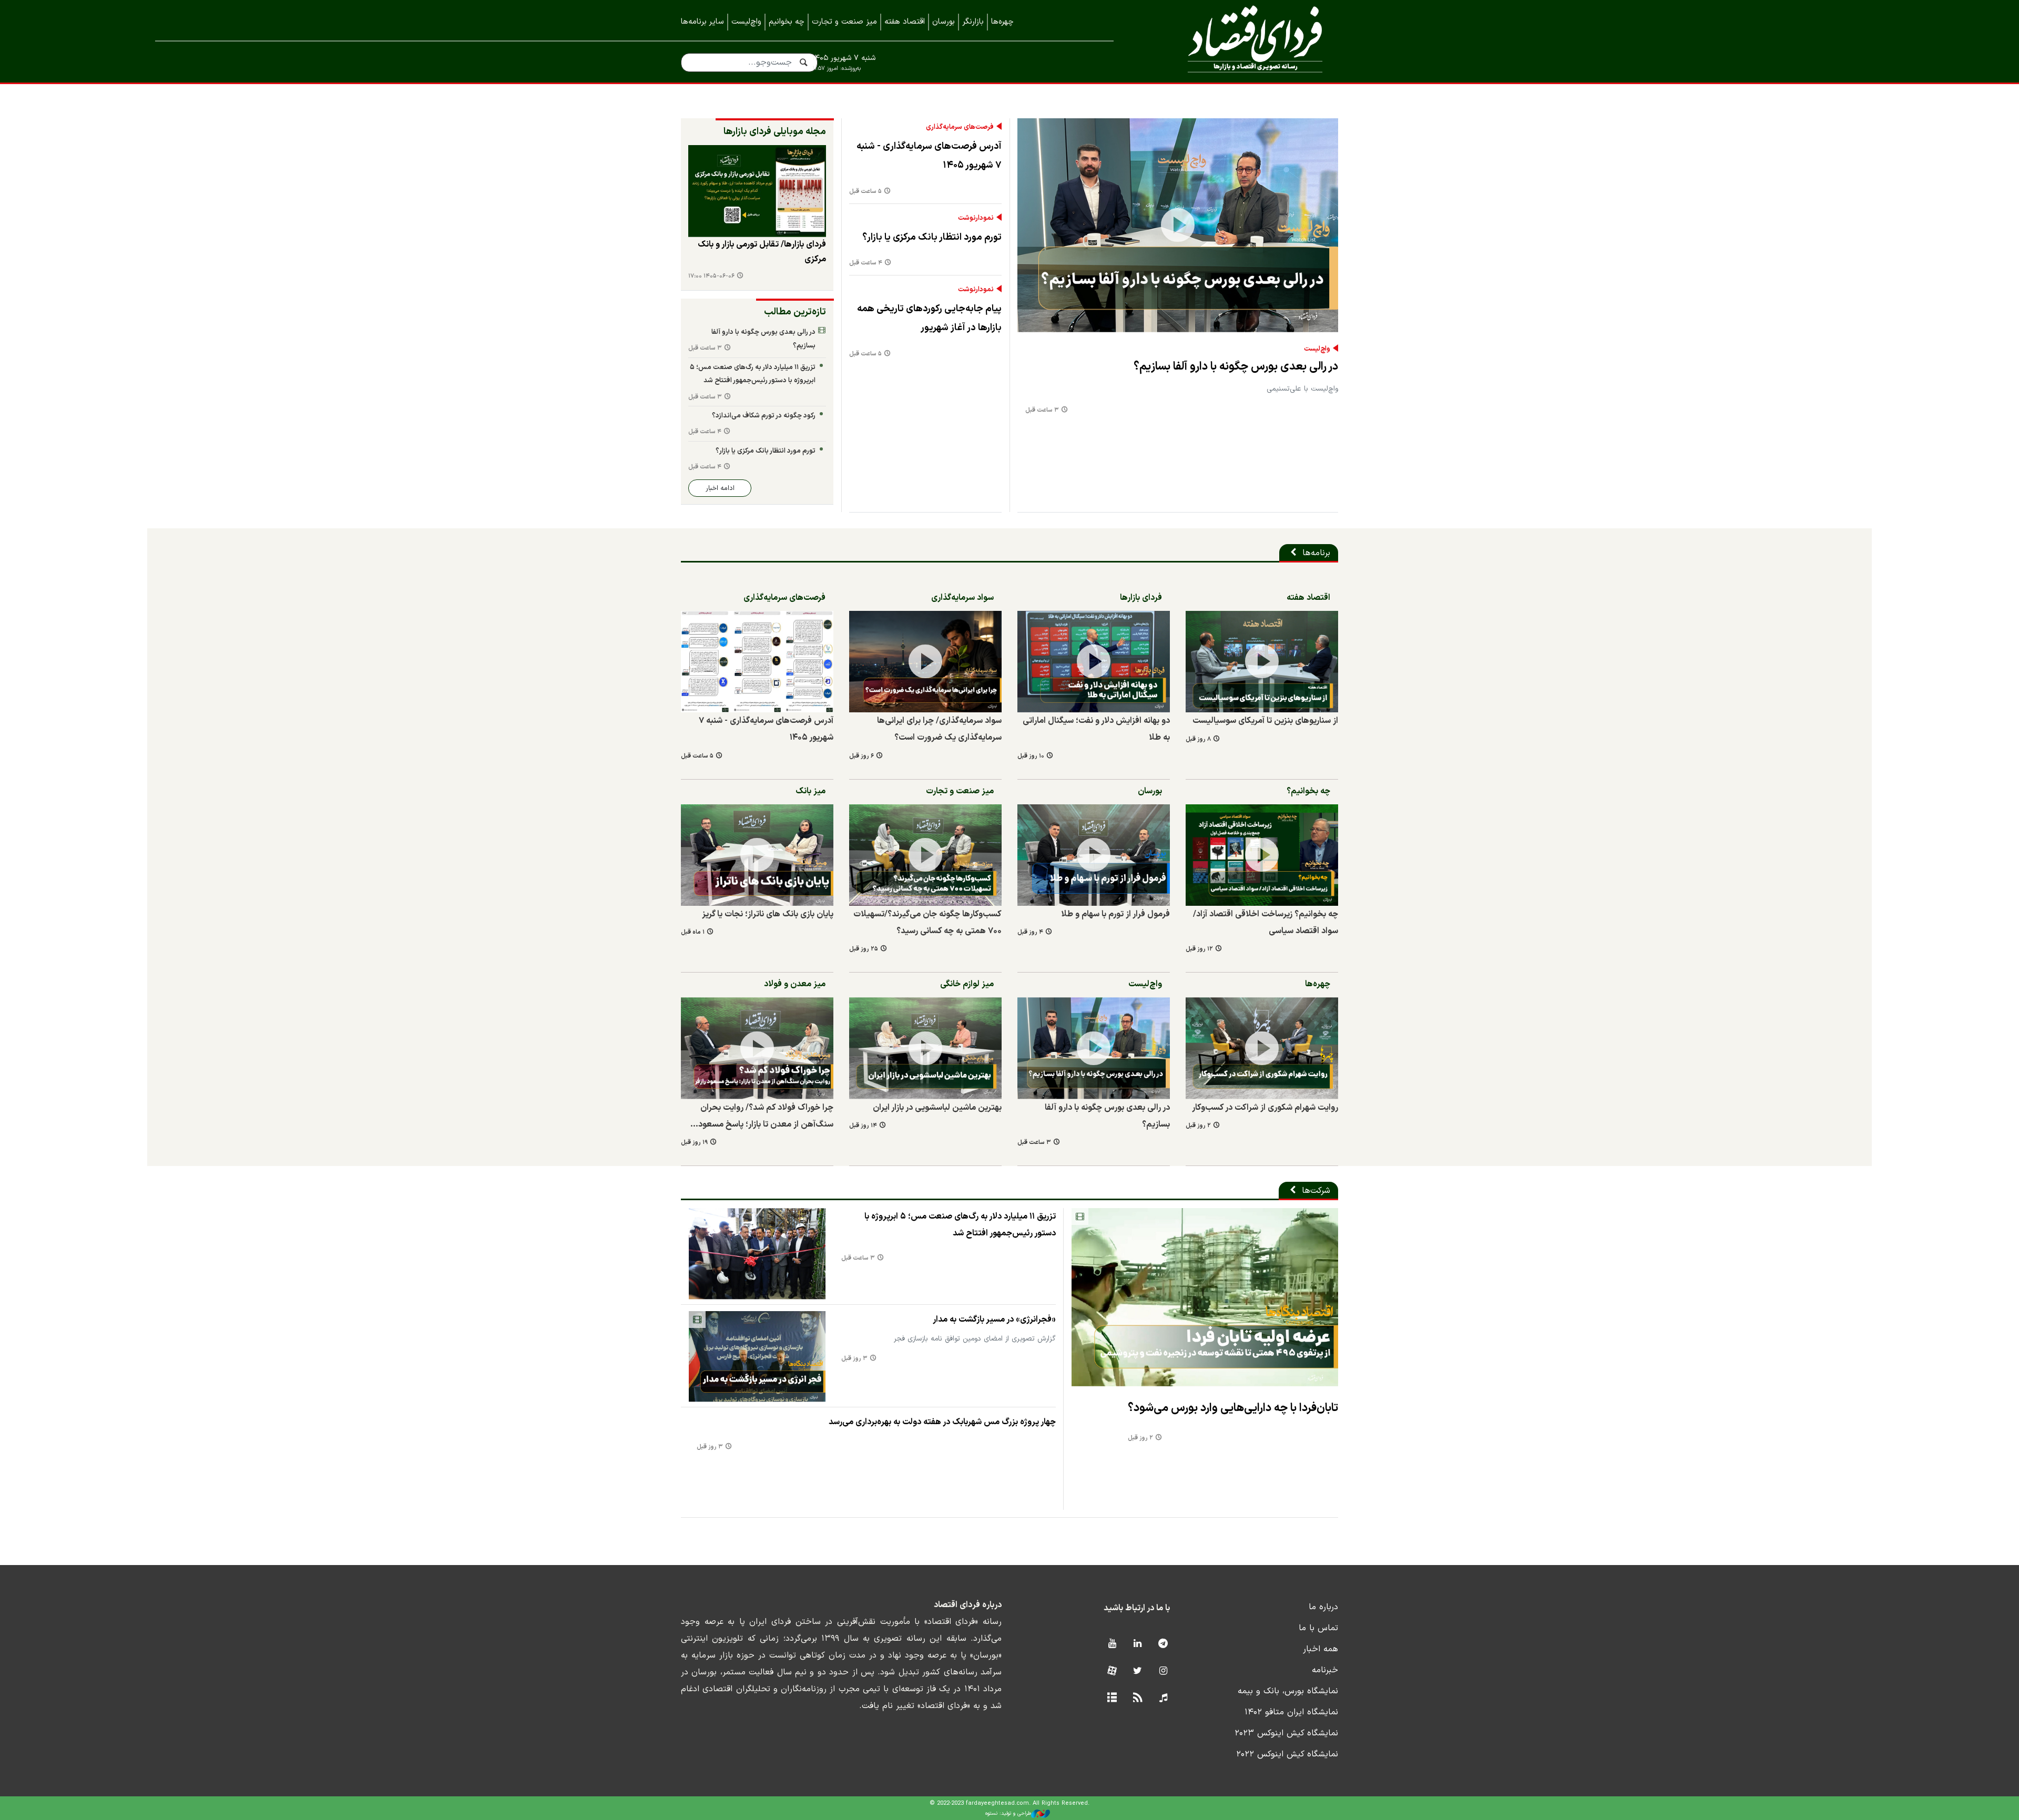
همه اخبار (1320, 1649)
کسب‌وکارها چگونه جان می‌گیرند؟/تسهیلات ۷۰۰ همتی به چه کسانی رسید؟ (927, 923)
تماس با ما (1318, 1628)
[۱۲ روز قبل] (1262, 855)
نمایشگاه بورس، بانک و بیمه (1288, 1691)
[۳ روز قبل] (757, 1357)
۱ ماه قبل (693, 932)
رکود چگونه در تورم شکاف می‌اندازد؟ (764, 416)
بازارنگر (973, 22)
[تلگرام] (1163, 1644)
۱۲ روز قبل (1199, 949)
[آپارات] (1112, 1671)
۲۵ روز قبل (864, 949)
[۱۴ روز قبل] (925, 1048)
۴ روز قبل (1030, 932)
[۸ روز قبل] (1262, 662)
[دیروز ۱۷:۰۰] (757, 191)
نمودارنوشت (976, 218)
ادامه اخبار (720, 488)
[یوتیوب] (1112, 1644)
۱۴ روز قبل (863, 1126)
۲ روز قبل (1198, 1126)
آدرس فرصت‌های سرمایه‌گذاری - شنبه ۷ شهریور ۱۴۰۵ (929, 156)
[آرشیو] (1112, 1698)
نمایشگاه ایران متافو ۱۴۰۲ (1291, 1712)
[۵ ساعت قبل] (757, 662)
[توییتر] (1138, 1671)
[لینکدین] (1138, 1644)
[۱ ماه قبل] (757, 855)
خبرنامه (1325, 1670)
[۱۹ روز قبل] (757, 1048)
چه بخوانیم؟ (1308, 791)
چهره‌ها (1002, 22)
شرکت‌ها (1316, 1191)
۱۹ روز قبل (694, 1143)
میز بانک (810, 791)
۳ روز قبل (854, 1359)
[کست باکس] (1163, 1698)
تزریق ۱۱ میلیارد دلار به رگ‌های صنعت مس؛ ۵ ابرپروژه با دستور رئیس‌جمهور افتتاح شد (753, 374)
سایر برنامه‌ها (702, 22)
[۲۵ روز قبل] (925, 855)
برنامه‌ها (1316, 553)
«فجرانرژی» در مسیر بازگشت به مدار (994, 1320)
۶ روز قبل (861, 756)
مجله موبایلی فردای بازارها (775, 132)
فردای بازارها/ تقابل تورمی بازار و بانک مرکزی (762, 252)
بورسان (944, 22)
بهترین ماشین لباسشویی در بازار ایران (937, 1108)
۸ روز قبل (1198, 739)
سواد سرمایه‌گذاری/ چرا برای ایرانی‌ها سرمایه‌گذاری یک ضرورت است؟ (939, 729)
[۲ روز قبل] (1262, 1048)
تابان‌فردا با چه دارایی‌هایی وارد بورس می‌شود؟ (1233, 1408)
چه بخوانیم (787, 22)
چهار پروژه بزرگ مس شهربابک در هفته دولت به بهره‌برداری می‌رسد (942, 1422)
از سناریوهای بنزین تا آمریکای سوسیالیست (1265, 721)
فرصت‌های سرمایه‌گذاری (960, 127)
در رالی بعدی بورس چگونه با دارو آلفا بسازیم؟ (1236, 367)
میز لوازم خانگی (967, 984)
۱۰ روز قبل (1031, 756)
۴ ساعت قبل (866, 263)
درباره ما (1323, 1607)
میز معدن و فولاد (795, 984)
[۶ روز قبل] (925, 662)
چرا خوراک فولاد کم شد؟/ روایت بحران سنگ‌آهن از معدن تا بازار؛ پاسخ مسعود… (762, 1116)
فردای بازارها (1141, 598)
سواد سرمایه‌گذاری (962, 598)
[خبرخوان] (1138, 1698)
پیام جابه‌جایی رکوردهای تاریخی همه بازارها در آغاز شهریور (929, 318)
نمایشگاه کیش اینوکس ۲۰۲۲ (1287, 1754)
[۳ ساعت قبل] (1178, 225)
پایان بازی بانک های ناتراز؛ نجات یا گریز (768, 914)
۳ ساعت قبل (1042, 410)
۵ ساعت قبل (865, 192)
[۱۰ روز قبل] (1094, 662)
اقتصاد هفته (905, 22)
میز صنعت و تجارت (844, 22)
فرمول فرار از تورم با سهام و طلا (1115, 914)
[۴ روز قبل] (1094, 855)
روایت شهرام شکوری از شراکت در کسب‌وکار (1265, 1108)
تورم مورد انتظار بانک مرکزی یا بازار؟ (932, 237)
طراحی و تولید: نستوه (1008, 1813)
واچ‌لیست (746, 22)
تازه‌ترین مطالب (795, 312)
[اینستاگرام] (1163, 1671)
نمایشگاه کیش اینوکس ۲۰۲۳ (1286, 1733)
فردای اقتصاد (1241, 41)
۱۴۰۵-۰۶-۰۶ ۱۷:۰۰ (711, 276)
